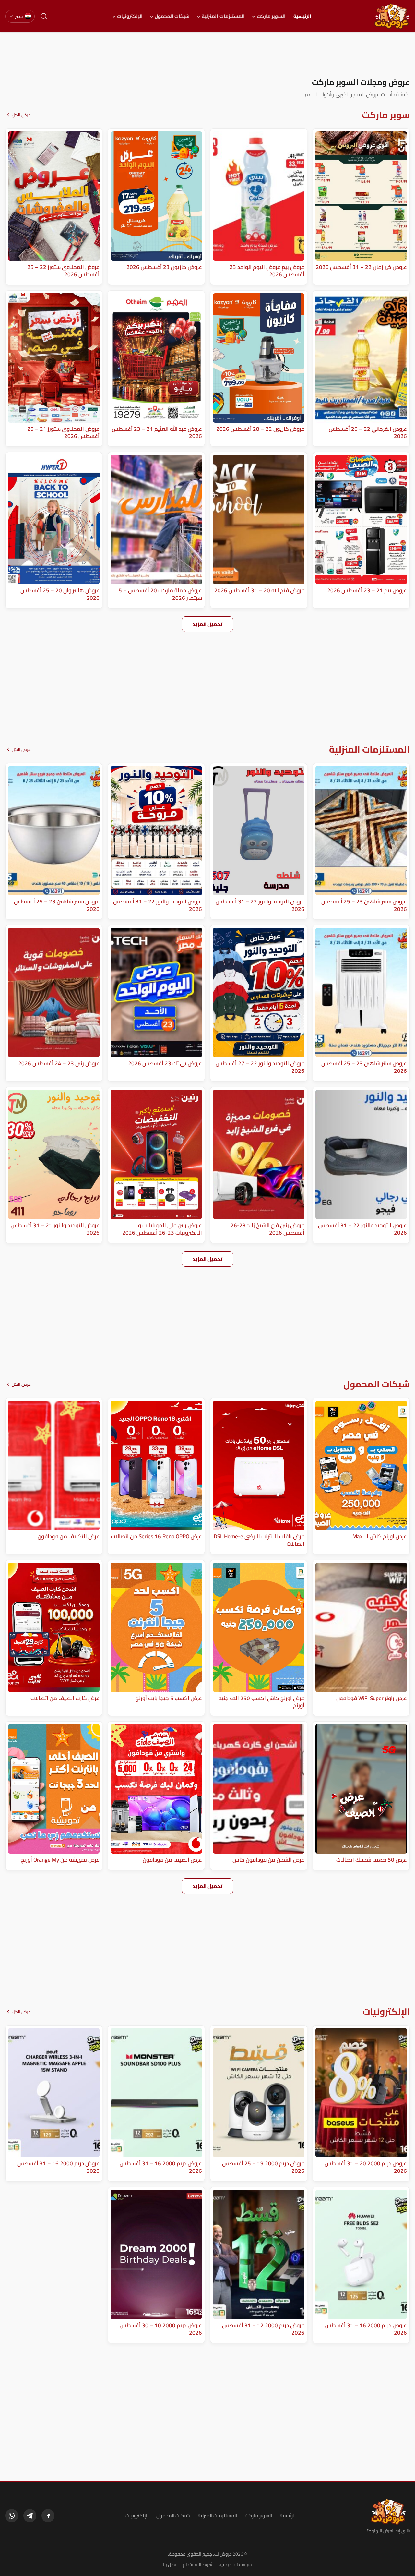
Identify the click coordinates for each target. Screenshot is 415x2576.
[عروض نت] (388, 2512)
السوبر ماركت (271, 16)
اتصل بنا (170, 2564)
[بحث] (44, 16)
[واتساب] (12, 2516)
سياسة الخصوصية (235, 2564)
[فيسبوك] (48, 2516)
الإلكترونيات (130, 16)
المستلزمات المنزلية (223, 16)
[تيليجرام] (30, 2516)
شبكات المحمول (172, 16)
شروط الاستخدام (198, 2564)
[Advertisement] (207, 55)
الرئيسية (302, 16)
